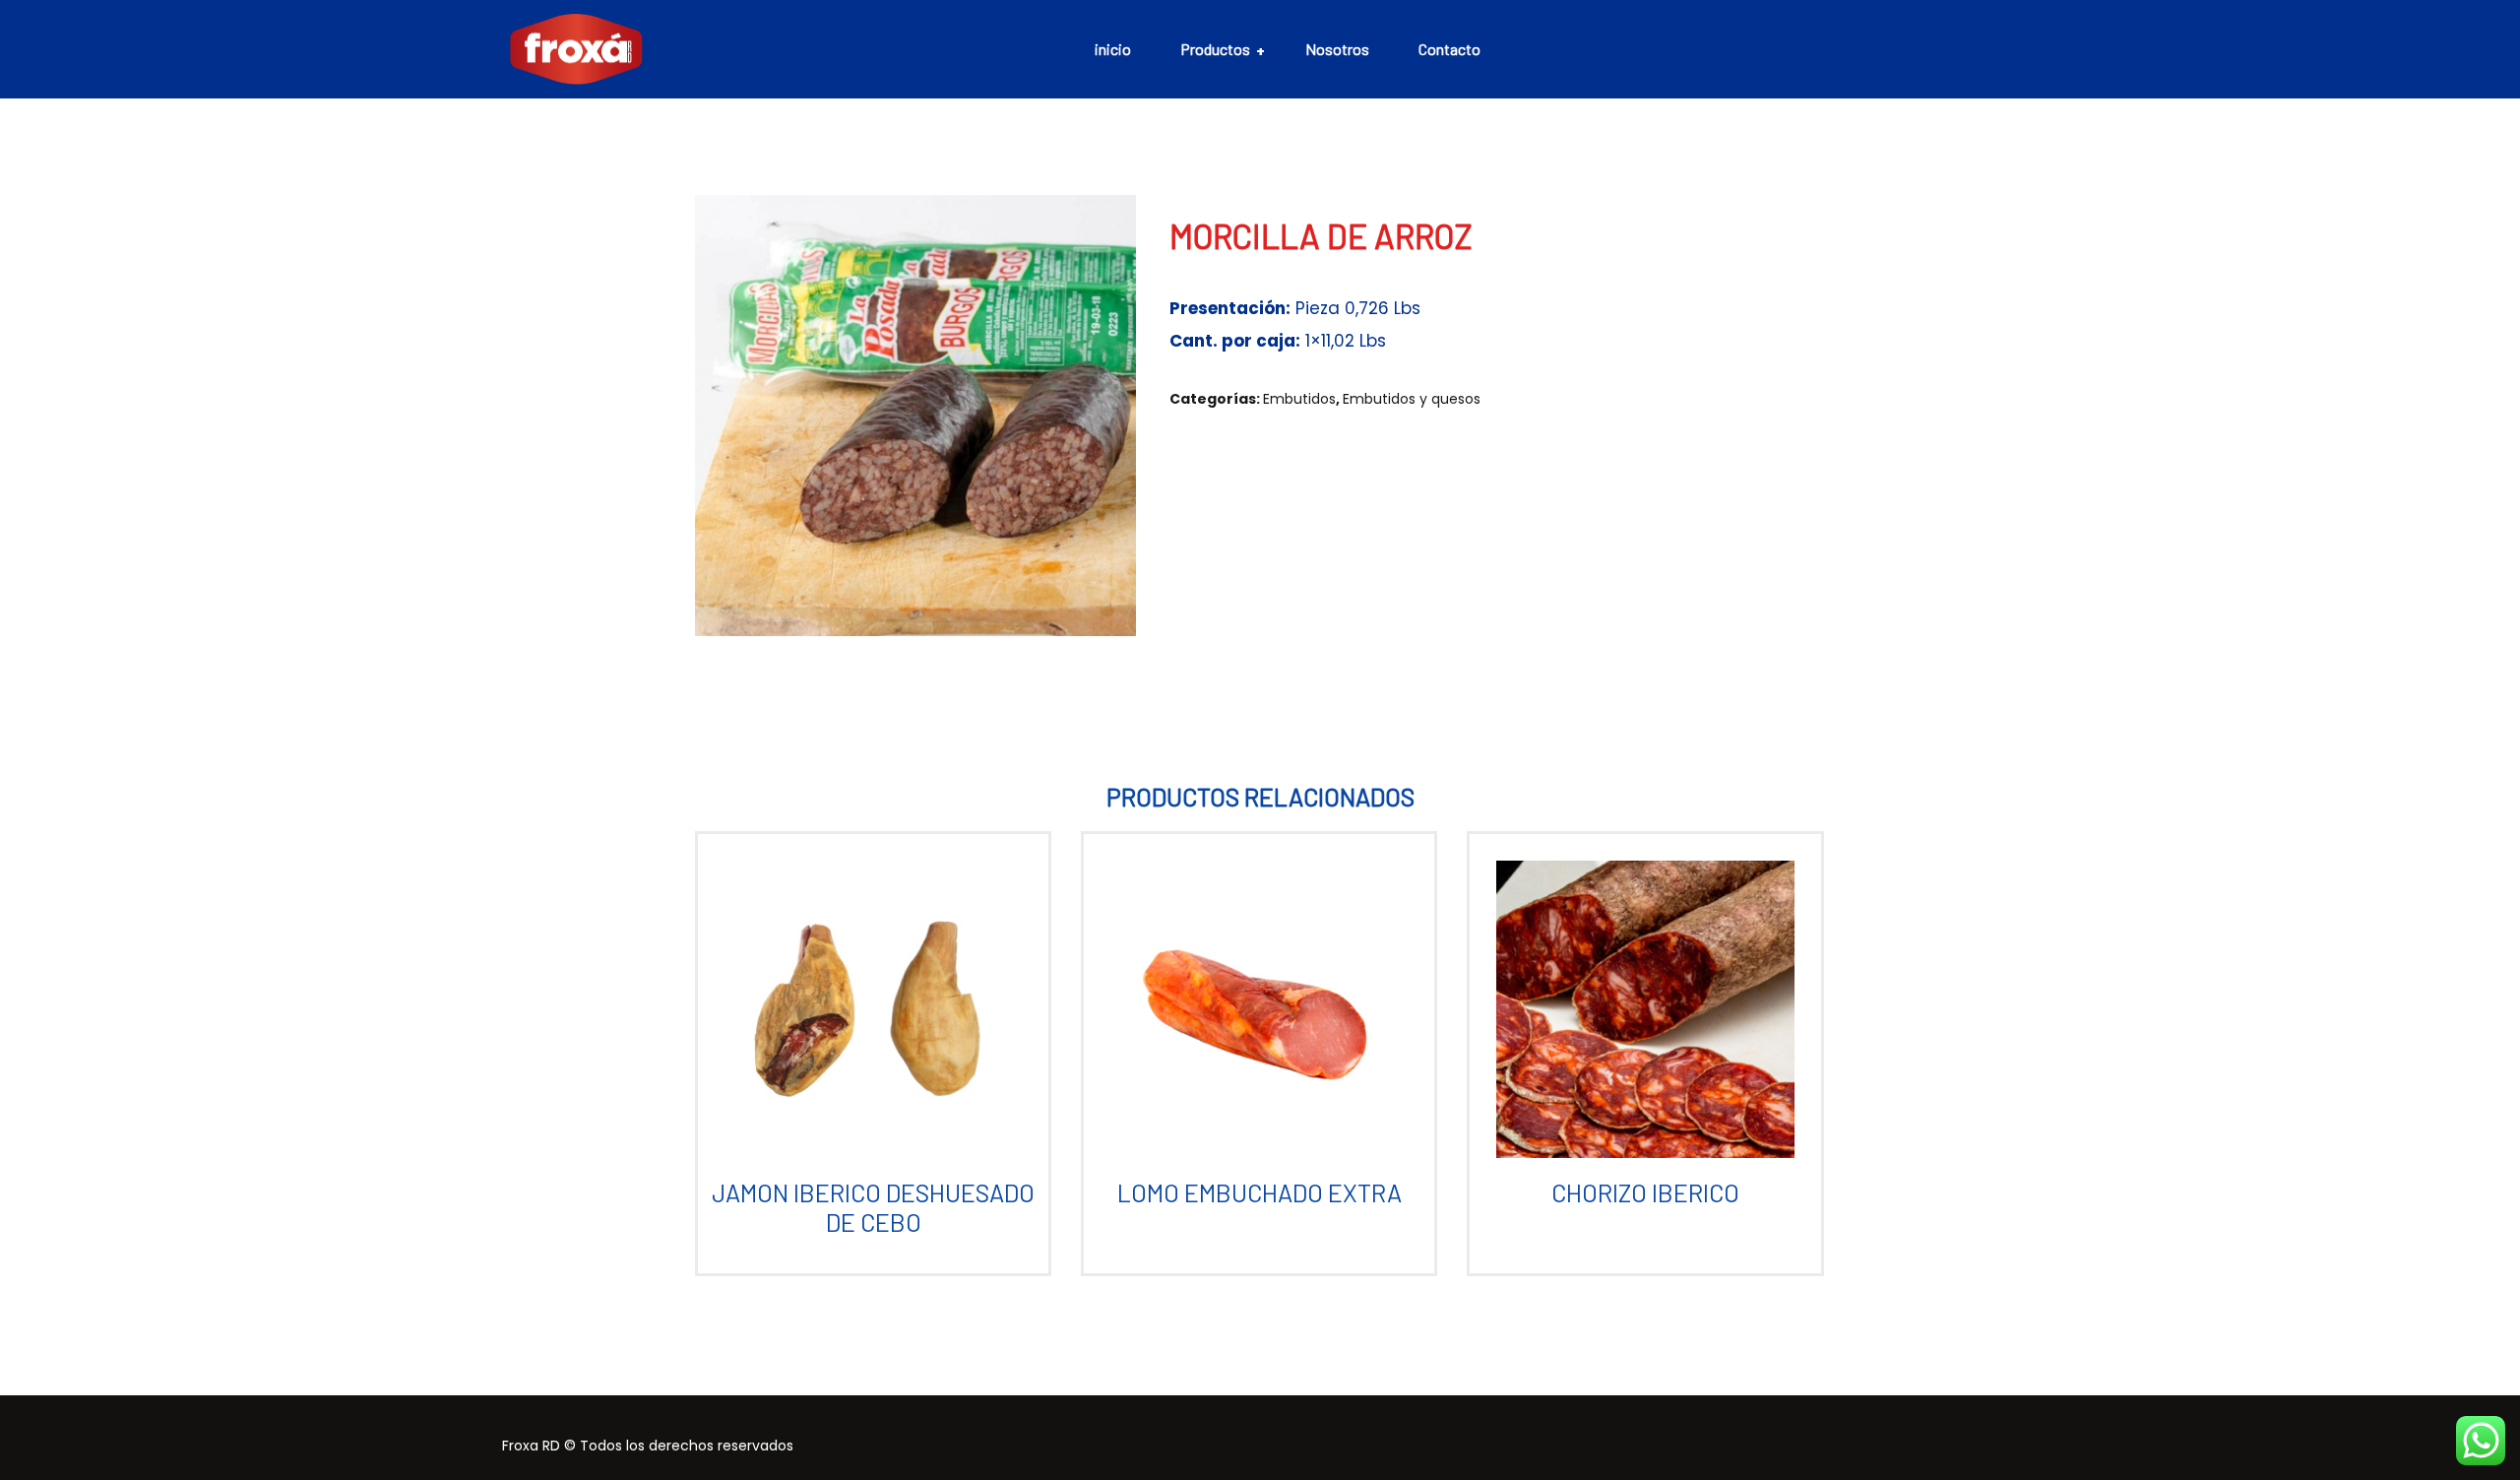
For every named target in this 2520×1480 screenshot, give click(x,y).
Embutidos (1299, 399)
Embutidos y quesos (1412, 399)
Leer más (865, 1026)
